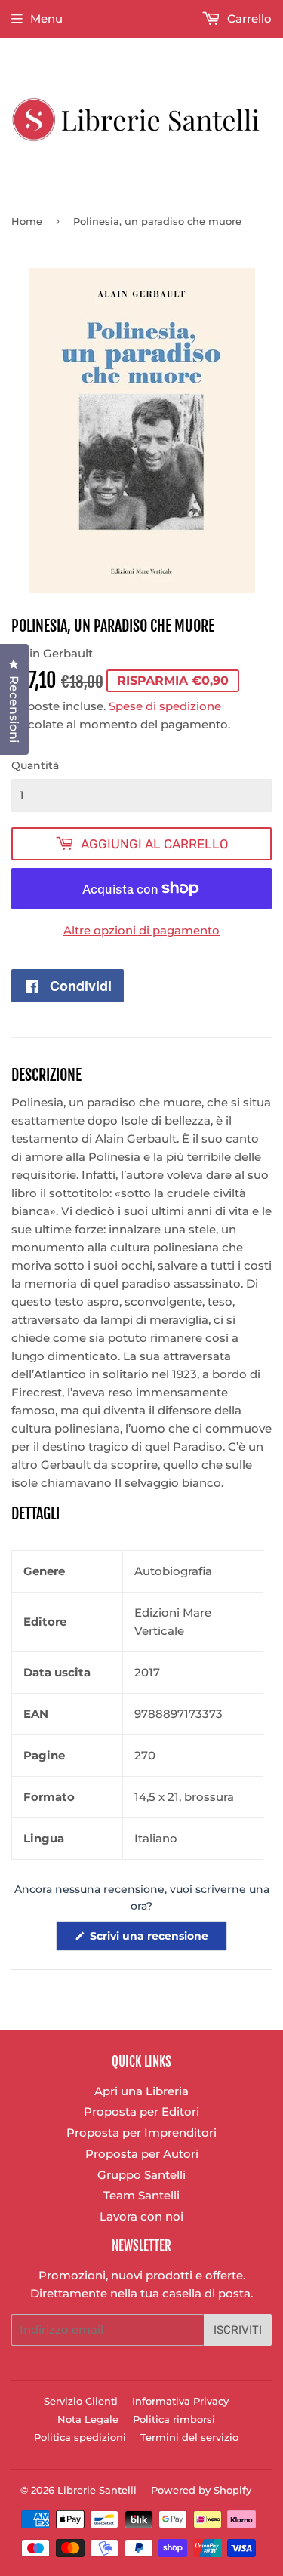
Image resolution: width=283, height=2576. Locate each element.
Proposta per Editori (141, 2111)
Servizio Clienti (81, 2401)
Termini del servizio (189, 2437)
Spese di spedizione (165, 706)
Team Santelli (141, 2195)
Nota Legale (88, 2419)
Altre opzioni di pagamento (141, 930)
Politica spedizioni (80, 2437)
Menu (46, 18)
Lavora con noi (141, 2216)
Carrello (248, 18)
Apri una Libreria (141, 2091)
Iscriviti (238, 2330)
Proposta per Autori (142, 2154)
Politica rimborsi (174, 2419)
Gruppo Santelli (141, 2175)
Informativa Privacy (180, 2401)
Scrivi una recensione (157, 1940)
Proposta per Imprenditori (141, 2133)
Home (27, 221)
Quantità (35, 765)
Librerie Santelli (97, 2490)
